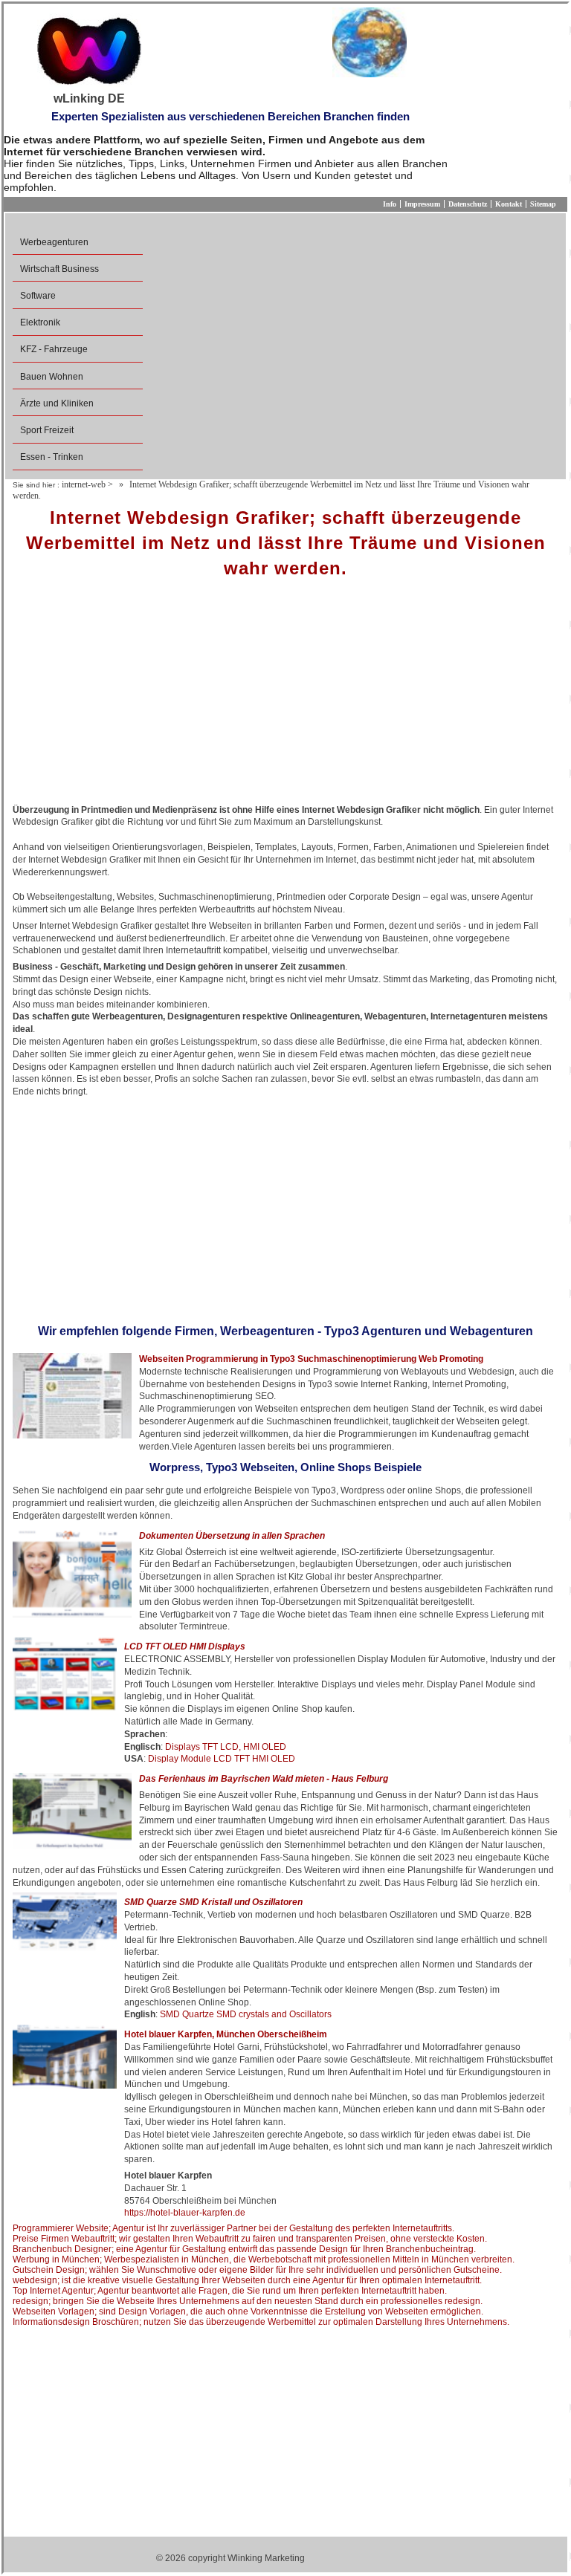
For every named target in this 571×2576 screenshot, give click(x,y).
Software (38, 296)
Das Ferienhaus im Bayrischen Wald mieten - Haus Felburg (264, 1779)
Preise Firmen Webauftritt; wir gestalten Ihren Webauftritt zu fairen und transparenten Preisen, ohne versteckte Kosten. (250, 2239)
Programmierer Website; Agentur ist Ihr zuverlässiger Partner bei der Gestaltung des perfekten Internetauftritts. (233, 2228)
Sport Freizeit (47, 430)
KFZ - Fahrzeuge (54, 349)
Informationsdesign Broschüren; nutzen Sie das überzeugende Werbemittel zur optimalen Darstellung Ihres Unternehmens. (261, 2322)
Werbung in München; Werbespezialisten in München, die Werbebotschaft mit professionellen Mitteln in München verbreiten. (264, 2259)
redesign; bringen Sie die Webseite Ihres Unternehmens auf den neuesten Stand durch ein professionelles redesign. (248, 2301)
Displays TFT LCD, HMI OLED (226, 1747)
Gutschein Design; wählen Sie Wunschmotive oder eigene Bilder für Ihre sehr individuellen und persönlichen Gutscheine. (257, 2270)
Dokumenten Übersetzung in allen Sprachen (232, 1536)
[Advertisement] (285, 696)
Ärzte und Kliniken (57, 403)
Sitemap (543, 204)
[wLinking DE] (89, 50)
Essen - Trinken (52, 457)
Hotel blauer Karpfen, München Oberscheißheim (226, 2034)
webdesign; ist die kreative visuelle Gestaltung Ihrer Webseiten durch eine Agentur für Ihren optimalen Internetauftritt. (247, 2280)
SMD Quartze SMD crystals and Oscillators (246, 2014)
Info (390, 204)
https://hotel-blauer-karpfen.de (185, 2213)
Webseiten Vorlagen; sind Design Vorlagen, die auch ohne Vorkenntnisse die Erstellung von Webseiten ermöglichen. (248, 2311)
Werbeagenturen (54, 242)
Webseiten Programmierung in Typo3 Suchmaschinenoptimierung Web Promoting (311, 1359)
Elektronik (40, 322)
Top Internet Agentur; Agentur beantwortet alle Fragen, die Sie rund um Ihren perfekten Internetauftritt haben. (230, 2291)
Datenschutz (468, 204)
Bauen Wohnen (52, 377)
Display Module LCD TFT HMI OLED (222, 1759)
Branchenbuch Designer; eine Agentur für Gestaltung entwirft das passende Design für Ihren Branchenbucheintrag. (244, 2249)
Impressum (422, 204)
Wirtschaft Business (59, 269)
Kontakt (509, 204)
